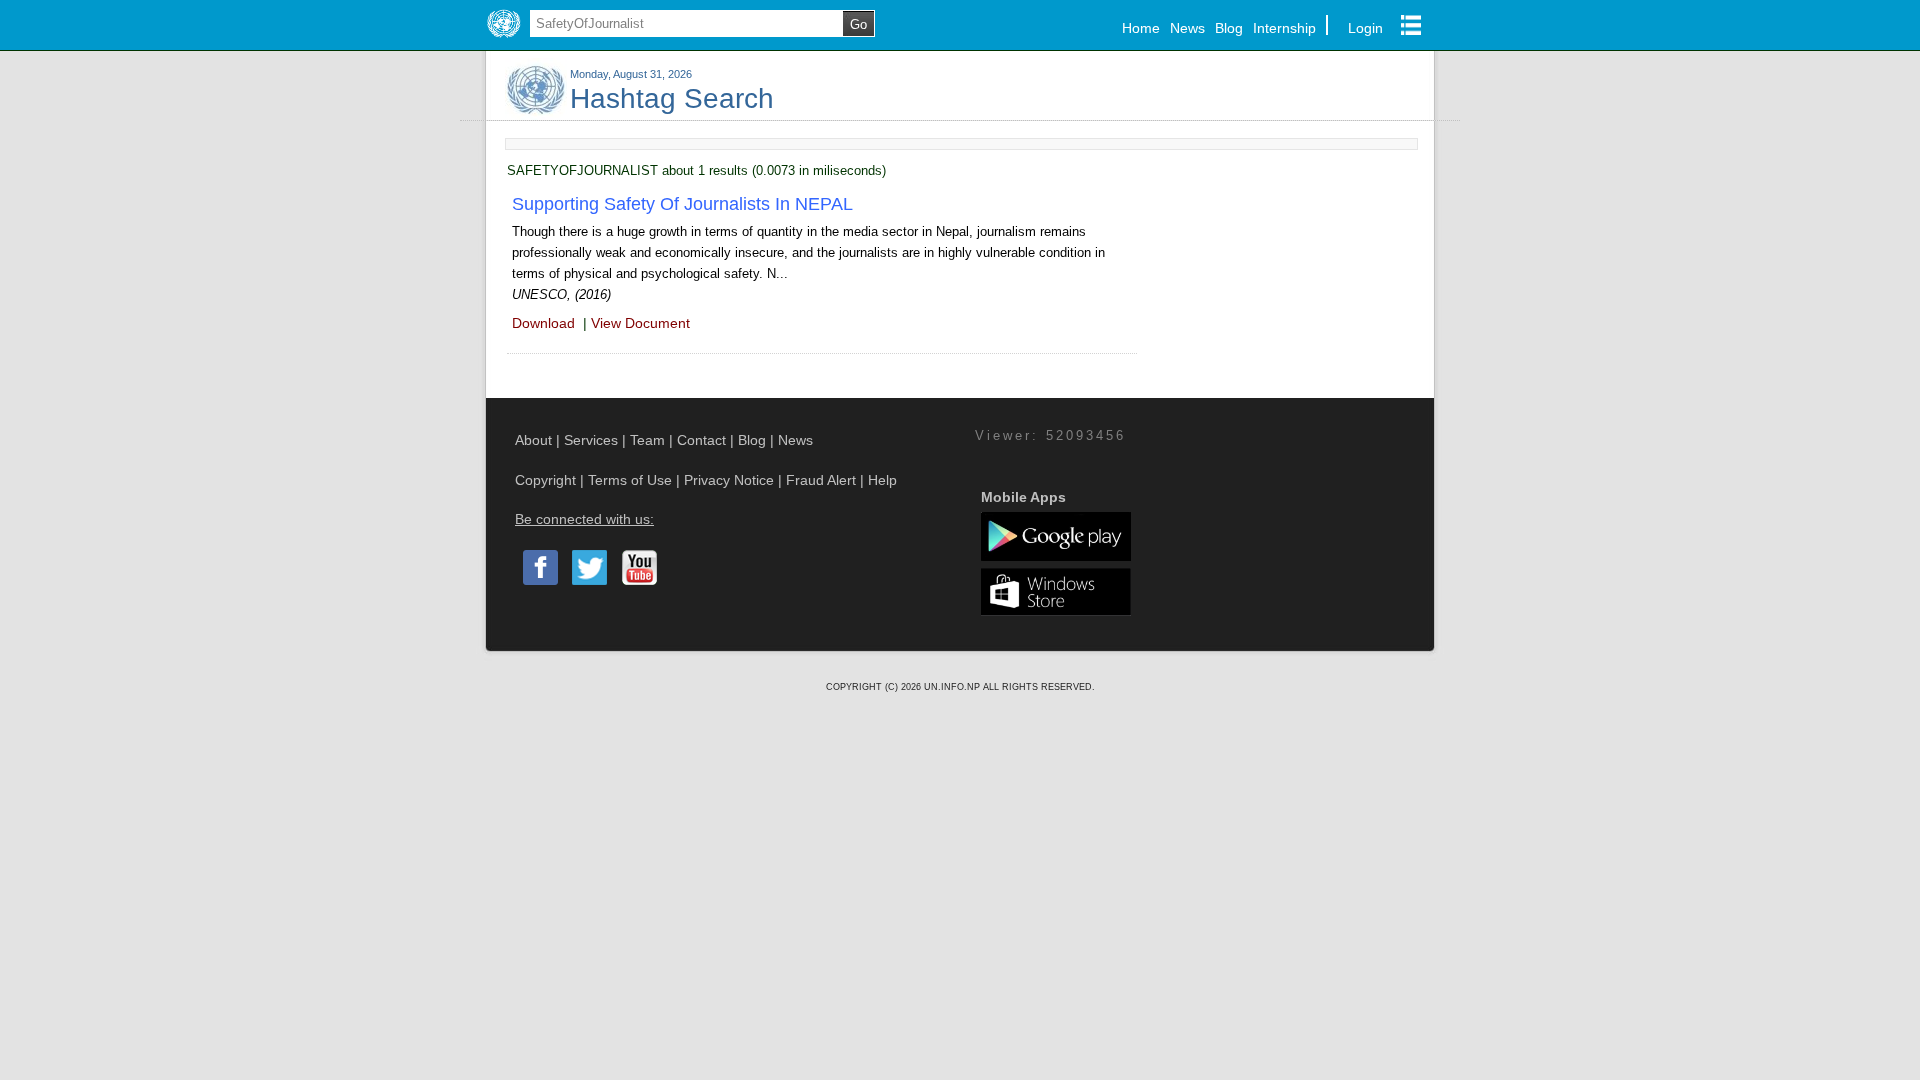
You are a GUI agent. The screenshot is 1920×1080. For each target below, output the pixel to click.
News (1187, 28)
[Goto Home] (503, 38)
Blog (1229, 28)
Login (1365, 28)
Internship (1284, 28)
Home (1141, 28)
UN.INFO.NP (953, 687)
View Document (640, 323)
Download (543, 323)
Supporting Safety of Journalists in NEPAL (682, 204)
